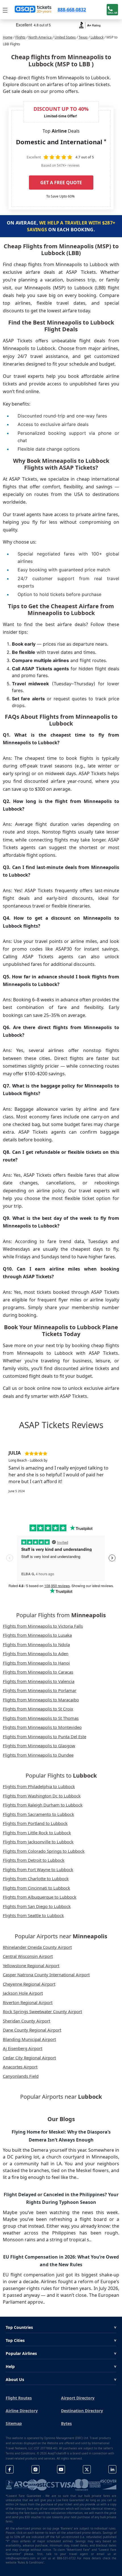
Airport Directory (78, 2398)
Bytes (66, 2423)
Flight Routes (19, 2398)
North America (40, 37)
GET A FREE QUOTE (61, 183)
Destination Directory (82, 2411)
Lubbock (97, 37)
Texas (83, 37)
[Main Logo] (33, 10)
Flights (20, 37)
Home (8, 37)
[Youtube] (61, 2469)
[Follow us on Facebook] (10, 2469)
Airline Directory (22, 2411)
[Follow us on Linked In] (112, 2469)
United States (65, 37)
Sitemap (14, 2423)
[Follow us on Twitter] (87, 2469)
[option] (61, 1472)
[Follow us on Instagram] (35, 2469)
